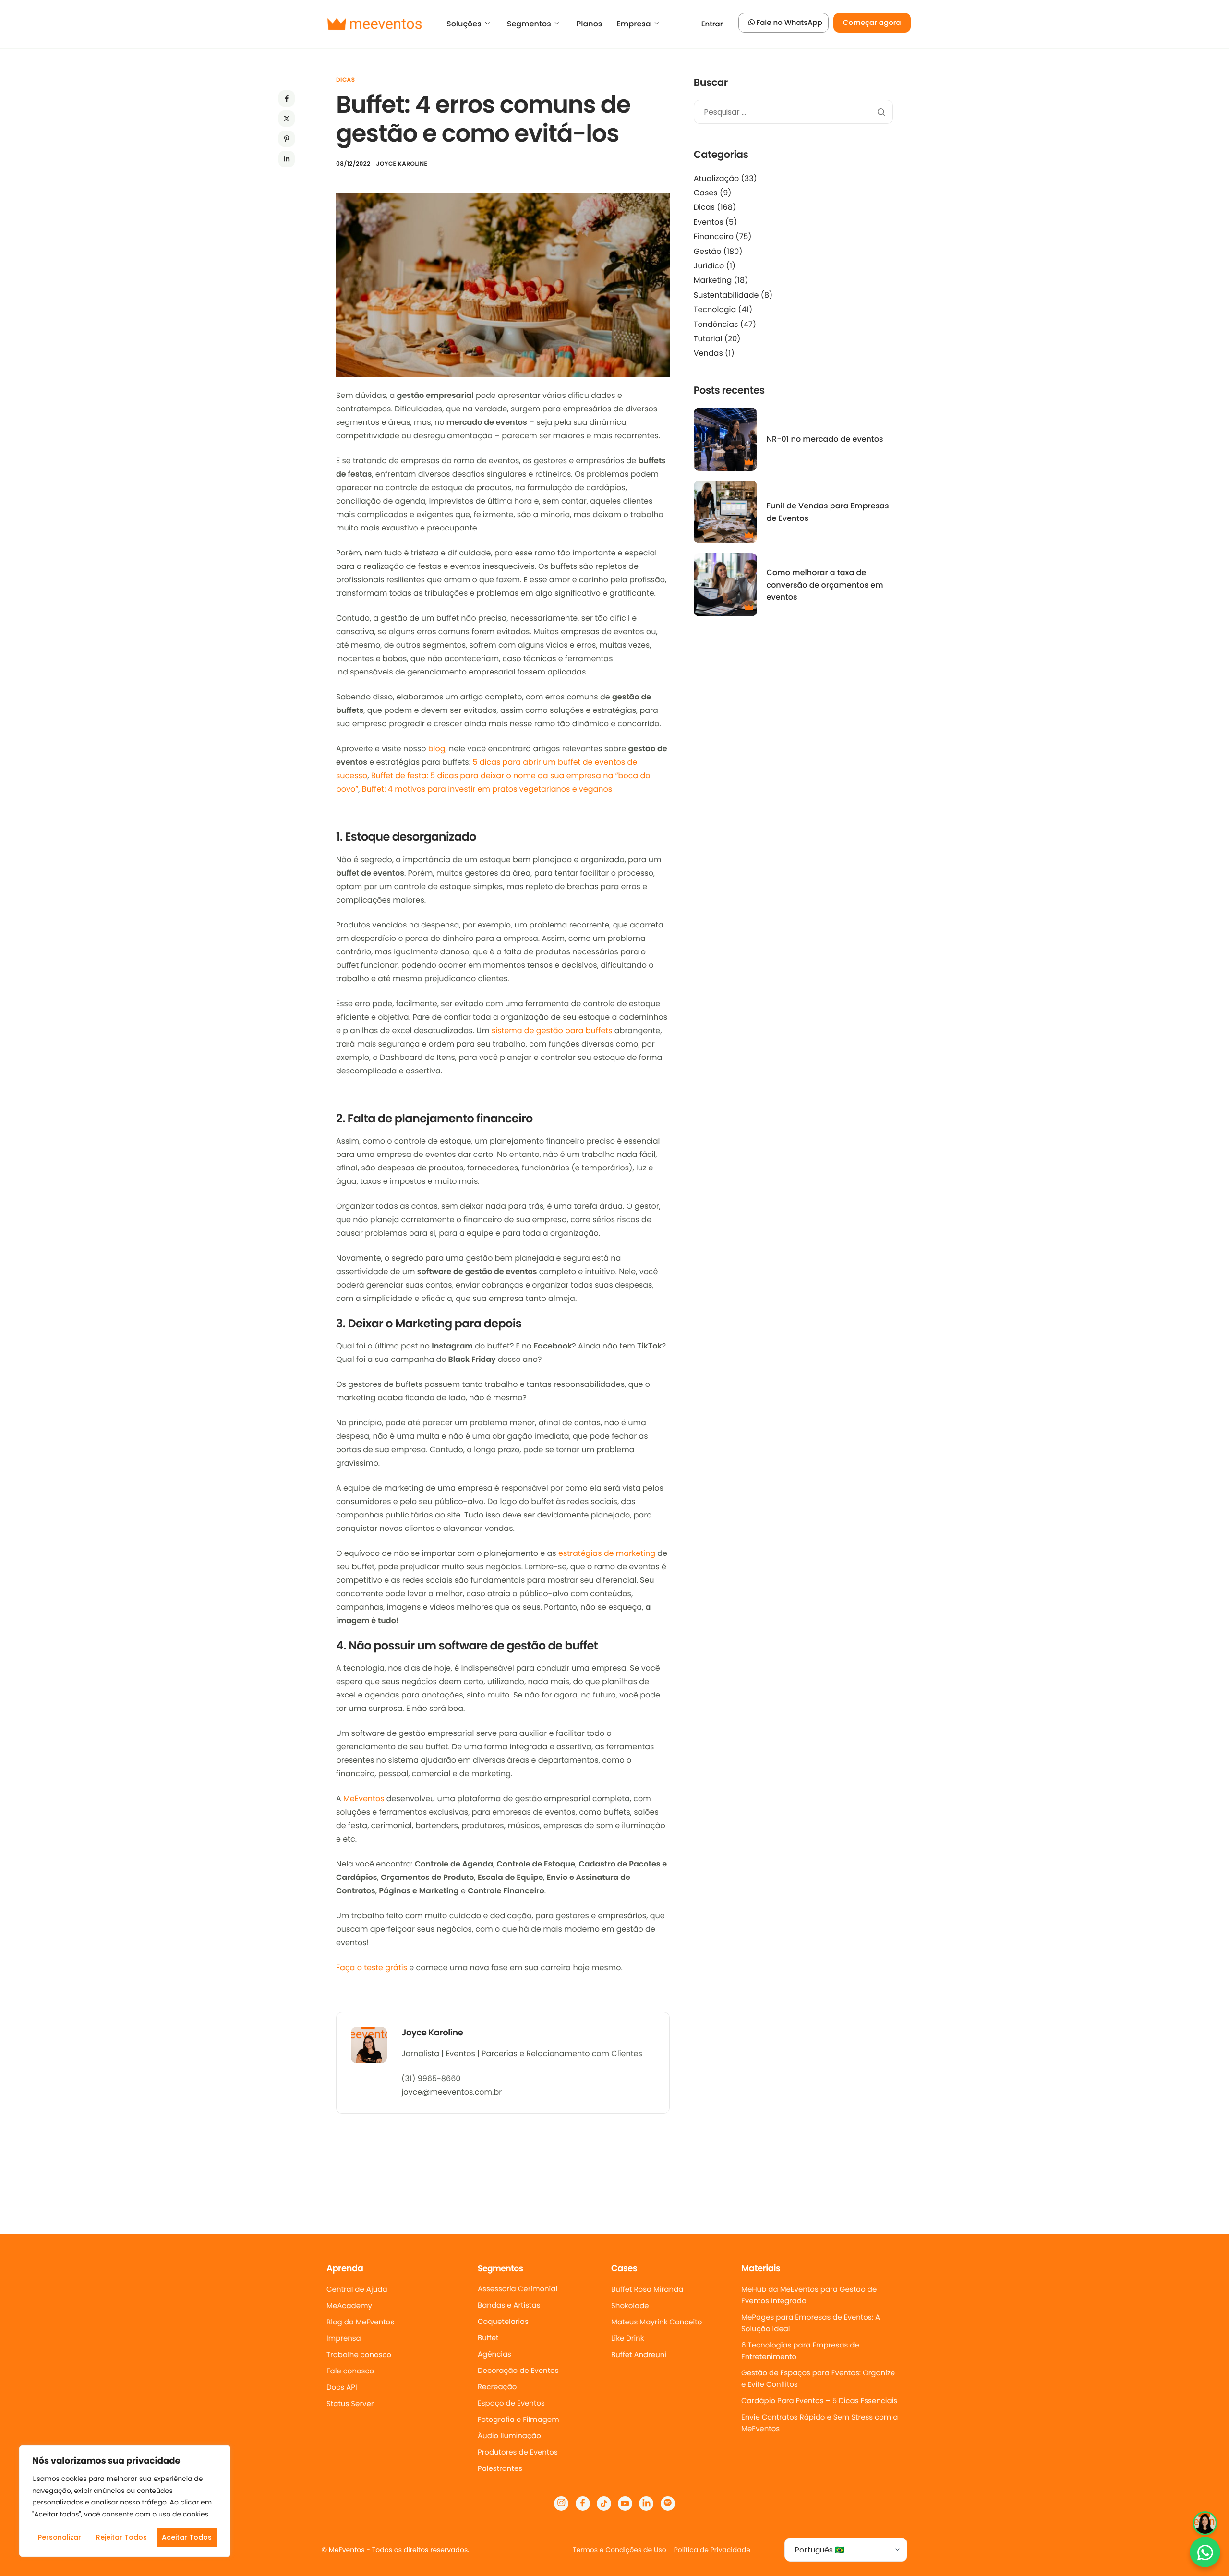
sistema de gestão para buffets (552, 1030)
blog (437, 749)
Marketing (713, 280)
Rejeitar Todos (121, 2537)
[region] (125, 2501)
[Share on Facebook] (287, 98)
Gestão (708, 251)
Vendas (708, 353)
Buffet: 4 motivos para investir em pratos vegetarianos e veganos (487, 789)
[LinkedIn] (646, 2504)
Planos (590, 24)
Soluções (464, 24)
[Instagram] (561, 2504)
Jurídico (709, 266)
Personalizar (60, 2537)
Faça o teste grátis (372, 1968)
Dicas (345, 80)
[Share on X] (287, 119)
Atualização (716, 178)
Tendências (716, 324)
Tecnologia (715, 309)
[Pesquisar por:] (793, 113)
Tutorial (708, 339)
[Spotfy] (668, 2504)
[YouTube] (625, 2504)
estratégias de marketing (607, 1553)
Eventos (709, 222)
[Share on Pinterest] (287, 139)
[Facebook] (583, 2504)
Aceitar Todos (187, 2537)
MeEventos (364, 1799)
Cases (706, 193)
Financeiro (714, 236)
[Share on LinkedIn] (287, 159)
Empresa (633, 24)
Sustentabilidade (726, 295)
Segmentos (529, 24)
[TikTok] (604, 2504)
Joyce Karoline (402, 164)
